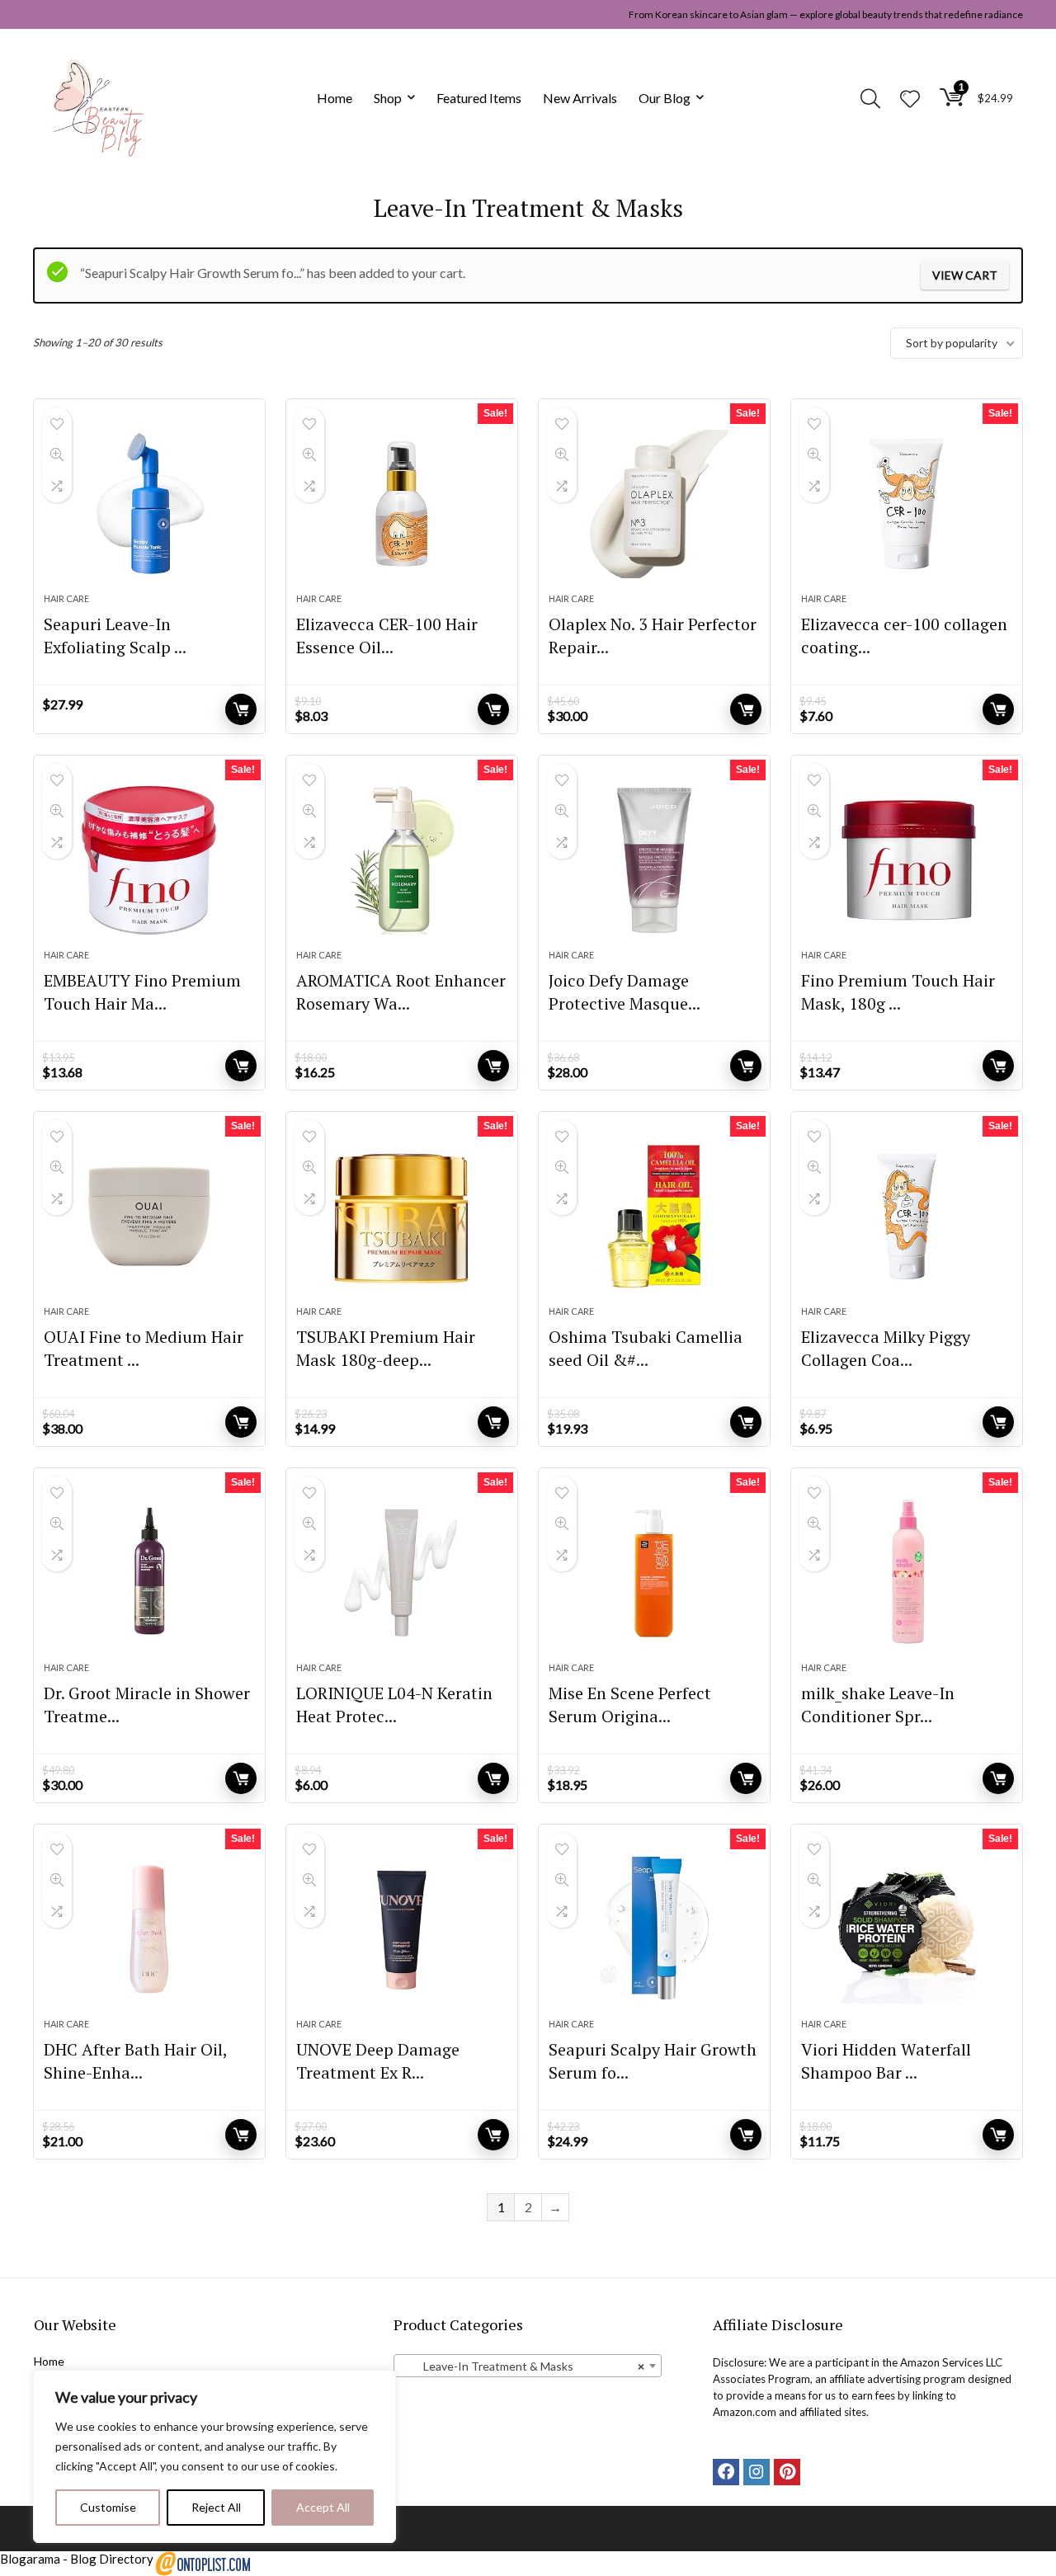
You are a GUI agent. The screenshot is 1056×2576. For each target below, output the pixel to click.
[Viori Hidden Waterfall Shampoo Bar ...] (907, 1929)
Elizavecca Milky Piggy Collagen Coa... (886, 1348)
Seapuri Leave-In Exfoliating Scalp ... (115, 636)
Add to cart (241, 709)
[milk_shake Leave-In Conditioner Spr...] (907, 1573)
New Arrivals (580, 98)
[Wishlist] (910, 99)
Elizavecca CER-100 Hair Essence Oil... (387, 636)
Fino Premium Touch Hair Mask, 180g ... (898, 992)
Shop (388, 98)
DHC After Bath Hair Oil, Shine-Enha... (135, 2061)
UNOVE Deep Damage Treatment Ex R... (378, 2061)
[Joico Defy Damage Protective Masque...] (654, 860)
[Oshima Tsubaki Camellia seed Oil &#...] (654, 1217)
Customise (108, 2507)
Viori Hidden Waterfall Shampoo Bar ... (886, 2061)
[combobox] (528, 2366)
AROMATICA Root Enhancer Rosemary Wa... (401, 992)
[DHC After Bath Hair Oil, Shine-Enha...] (149, 1929)
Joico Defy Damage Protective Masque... (625, 992)
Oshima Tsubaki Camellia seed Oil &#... (646, 1348)
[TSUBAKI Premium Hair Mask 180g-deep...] (402, 1217)
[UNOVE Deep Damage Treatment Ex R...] (402, 1929)
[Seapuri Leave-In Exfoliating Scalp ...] (149, 504)
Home (335, 98)
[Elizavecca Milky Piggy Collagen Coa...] (907, 1217)
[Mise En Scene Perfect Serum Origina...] (654, 1573)
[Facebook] (726, 2472)
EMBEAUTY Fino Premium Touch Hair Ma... (142, 992)
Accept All (323, 2507)
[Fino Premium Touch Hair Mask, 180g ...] (907, 860)
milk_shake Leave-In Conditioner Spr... (878, 1705)
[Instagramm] (757, 2472)
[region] (214, 2456)
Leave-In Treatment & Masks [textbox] (523, 2366)
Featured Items (479, 98)
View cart (965, 275)
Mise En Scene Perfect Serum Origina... (630, 1705)
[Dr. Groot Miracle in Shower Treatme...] (149, 1573)
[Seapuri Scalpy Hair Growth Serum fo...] (654, 1929)
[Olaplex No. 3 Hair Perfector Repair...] (654, 504)
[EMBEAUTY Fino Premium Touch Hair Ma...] (149, 860)
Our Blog (665, 98)
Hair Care (66, 598)
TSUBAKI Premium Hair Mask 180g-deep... (386, 1348)
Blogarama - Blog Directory (77, 2559)
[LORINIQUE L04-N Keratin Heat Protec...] (402, 1573)
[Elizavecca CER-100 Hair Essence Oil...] (402, 504)
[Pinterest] (787, 2472)
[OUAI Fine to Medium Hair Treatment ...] (149, 1217)
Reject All (216, 2507)
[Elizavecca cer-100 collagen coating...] (907, 504)
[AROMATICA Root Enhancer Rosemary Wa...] (402, 860)
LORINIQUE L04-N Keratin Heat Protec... (394, 1705)
